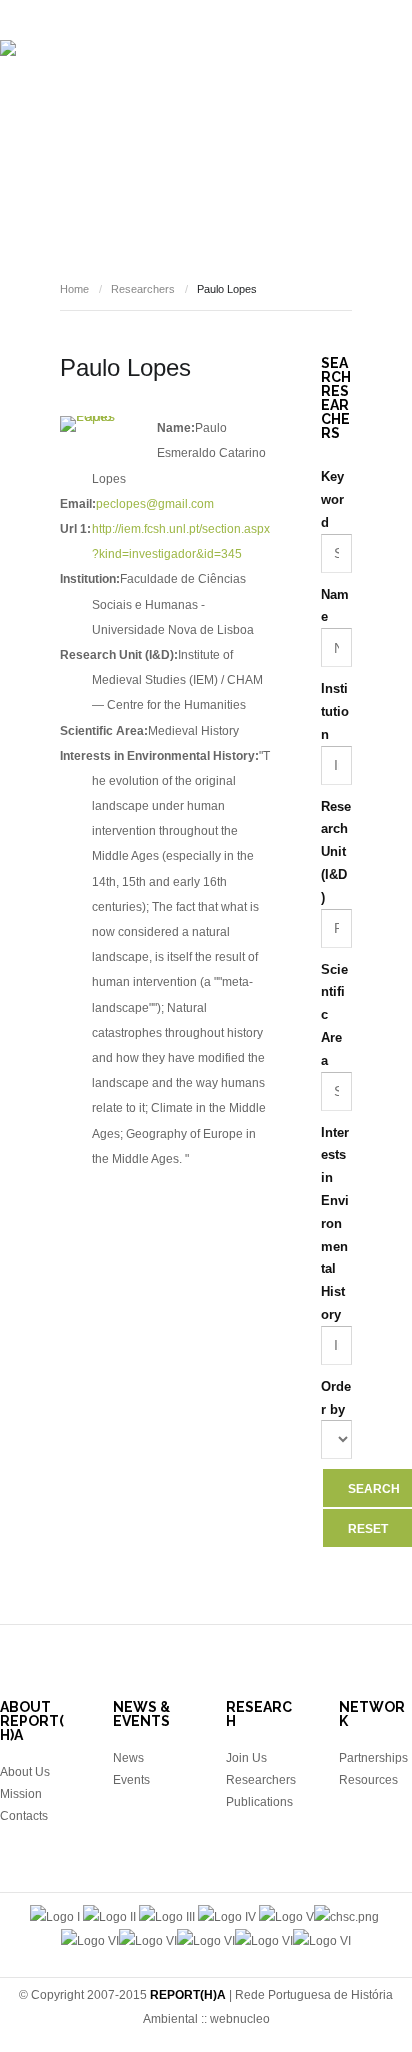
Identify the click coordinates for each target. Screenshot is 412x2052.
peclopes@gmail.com (155, 504)
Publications (338, 118)
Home (74, 289)
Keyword (332, 499)
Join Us (246, 1758)
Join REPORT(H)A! (212, 238)
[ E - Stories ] (90, 178)
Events (180, 178)
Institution (335, 711)
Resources (326, 178)
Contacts (24, 1816)
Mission (21, 1794)
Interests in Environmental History (335, 1223)
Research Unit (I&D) (336, 852)
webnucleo (240, 2019)
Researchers (223, 118)
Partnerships (373, 1758)
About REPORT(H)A (91, 118)
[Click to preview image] (92, 424)
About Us (25, 1772)
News (246, 178)
